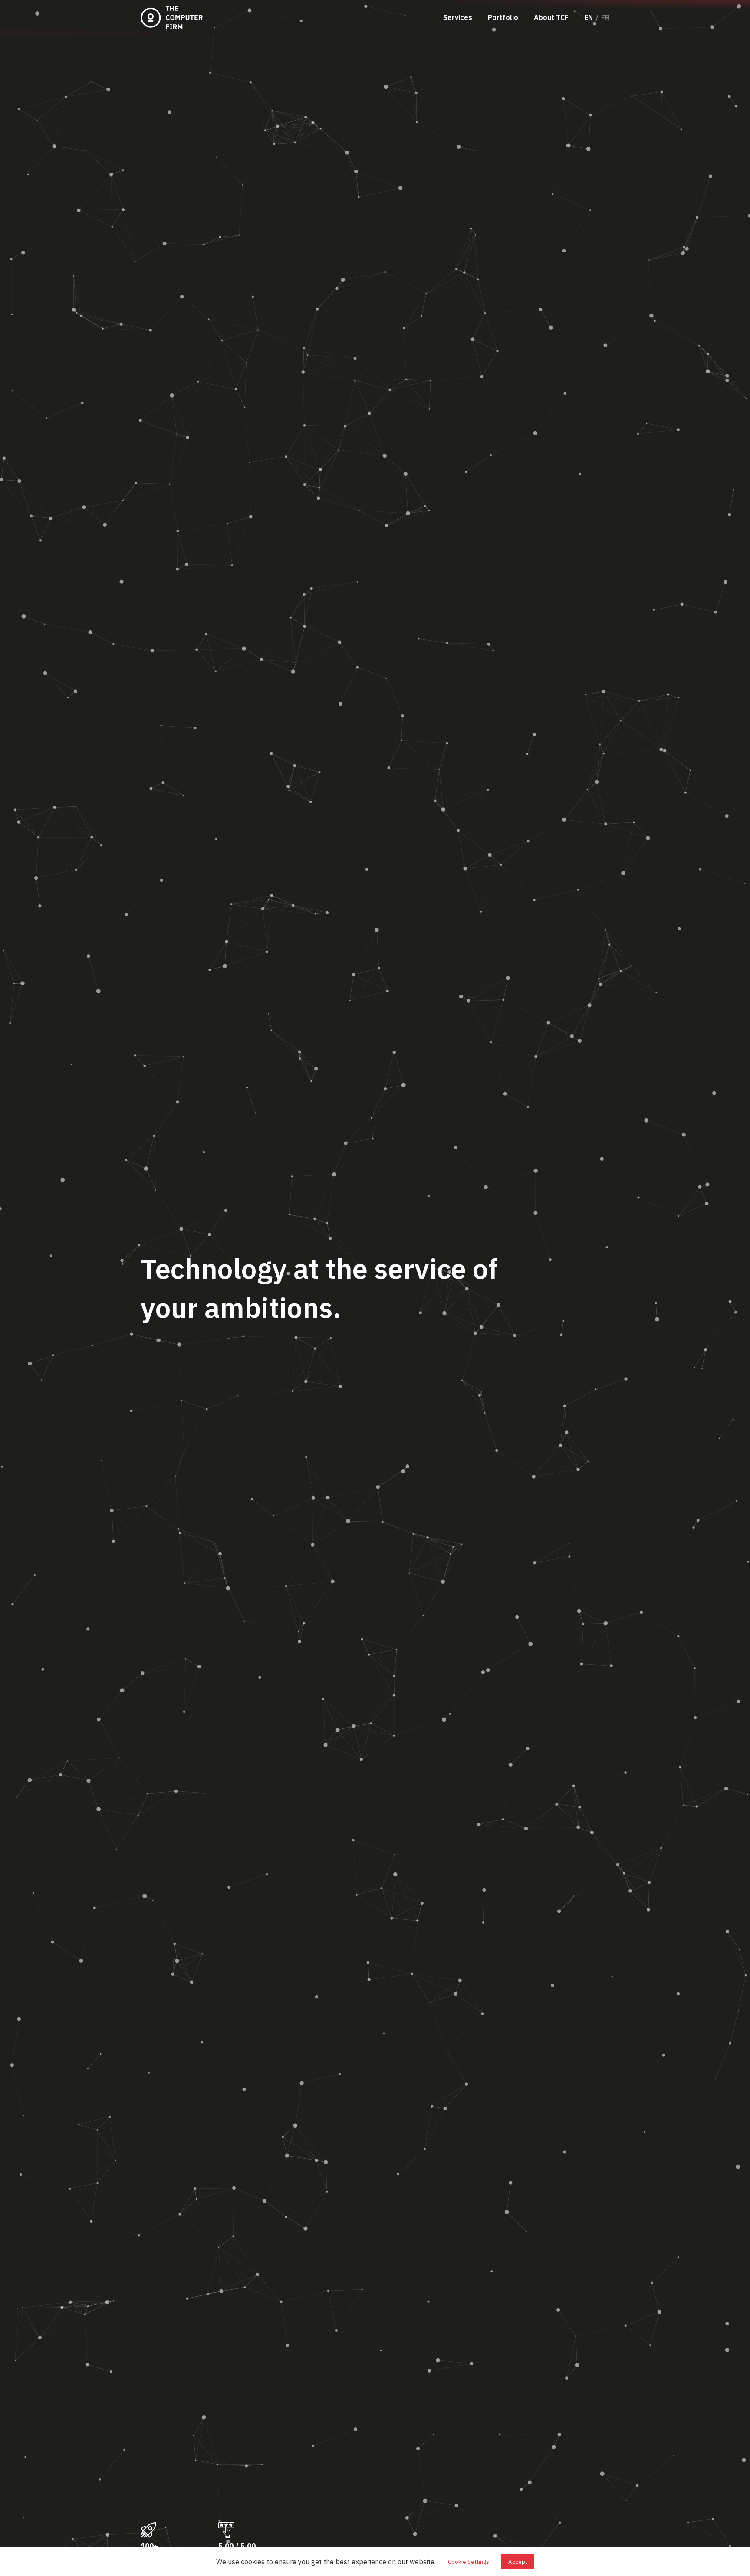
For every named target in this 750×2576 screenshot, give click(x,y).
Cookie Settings (469, 2562)
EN (589, 17)
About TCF (551, 17)
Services (458, 17)
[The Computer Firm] (174, 17)
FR (605, 17)
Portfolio (503, 17)
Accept (518, 2562)
